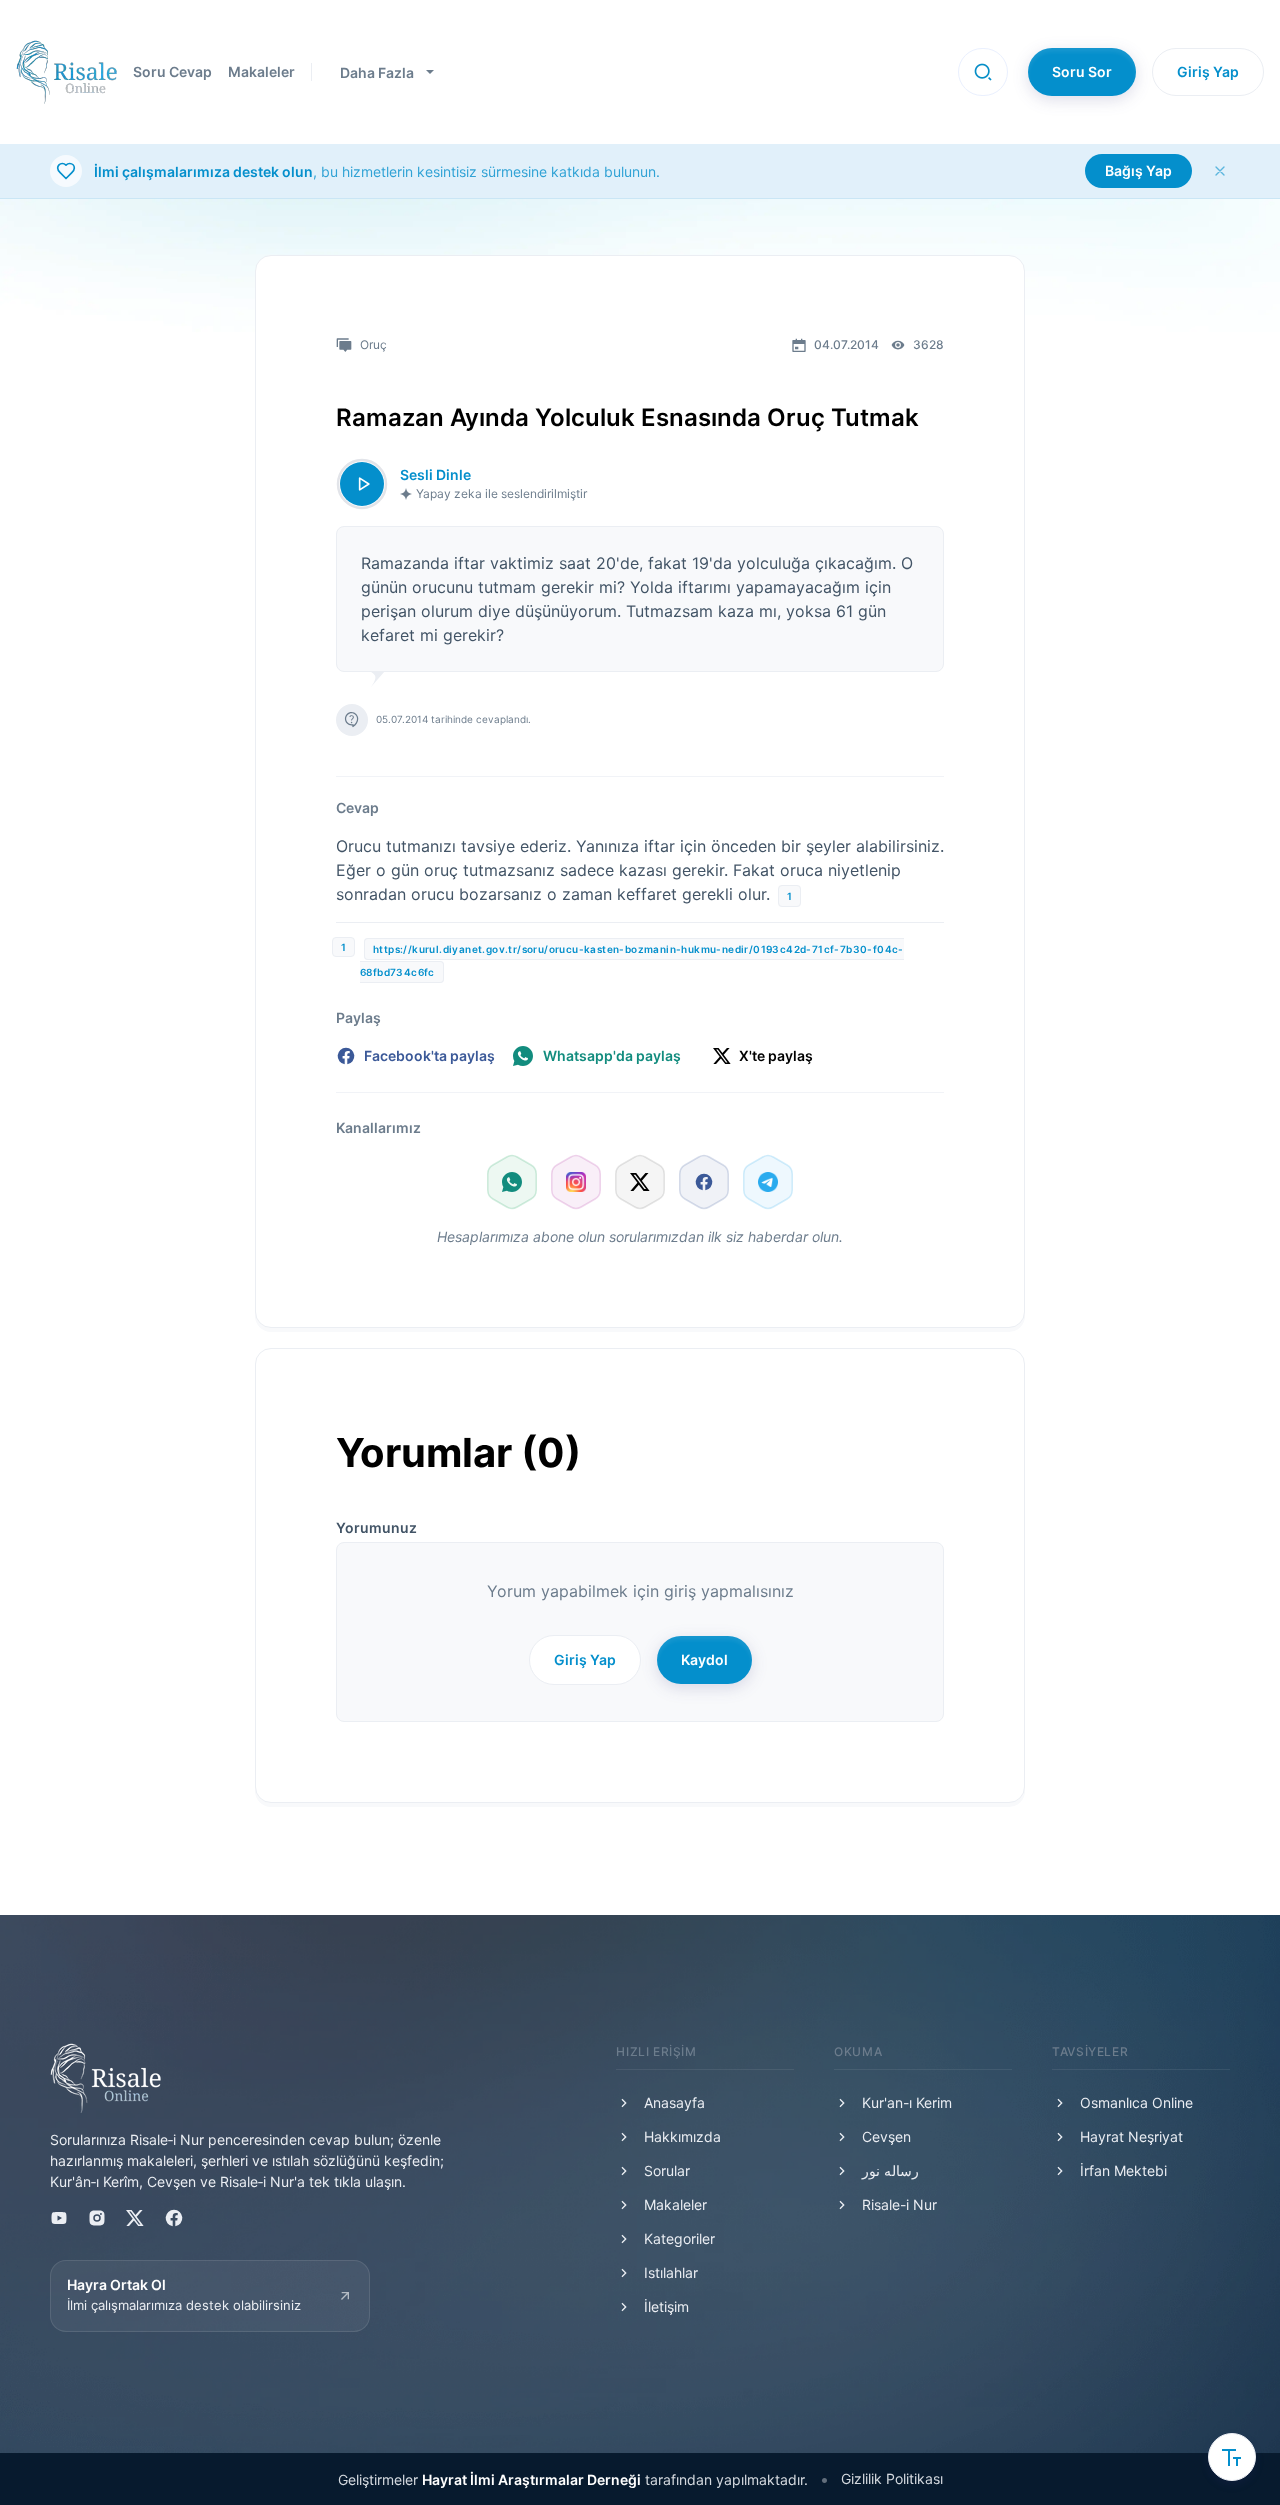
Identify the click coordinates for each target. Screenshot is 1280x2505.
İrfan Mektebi (1123, 2170)
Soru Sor (1082, 71)
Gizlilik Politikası (892, 2478)
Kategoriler (679, 2238)
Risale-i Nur (899, 2204)
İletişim (666, 2306)
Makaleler (261, 71)
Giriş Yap (1208, 71)
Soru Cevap (172, 71)
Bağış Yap (1138, 170)
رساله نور (890, 2170)
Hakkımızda (682, 2136)
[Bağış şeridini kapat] (1220, 171)
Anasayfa (674, 2102)
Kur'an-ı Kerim (907, 2102)
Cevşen (886, 2136)
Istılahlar (671, 2272)
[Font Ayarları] (1232, 2457)
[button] (983, 72)
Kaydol (704, 1659)
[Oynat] (362, 484)
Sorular (667, 2170)
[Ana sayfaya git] (66, 72)
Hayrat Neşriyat (1131, 2136)
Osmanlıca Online (1136, 2102)
